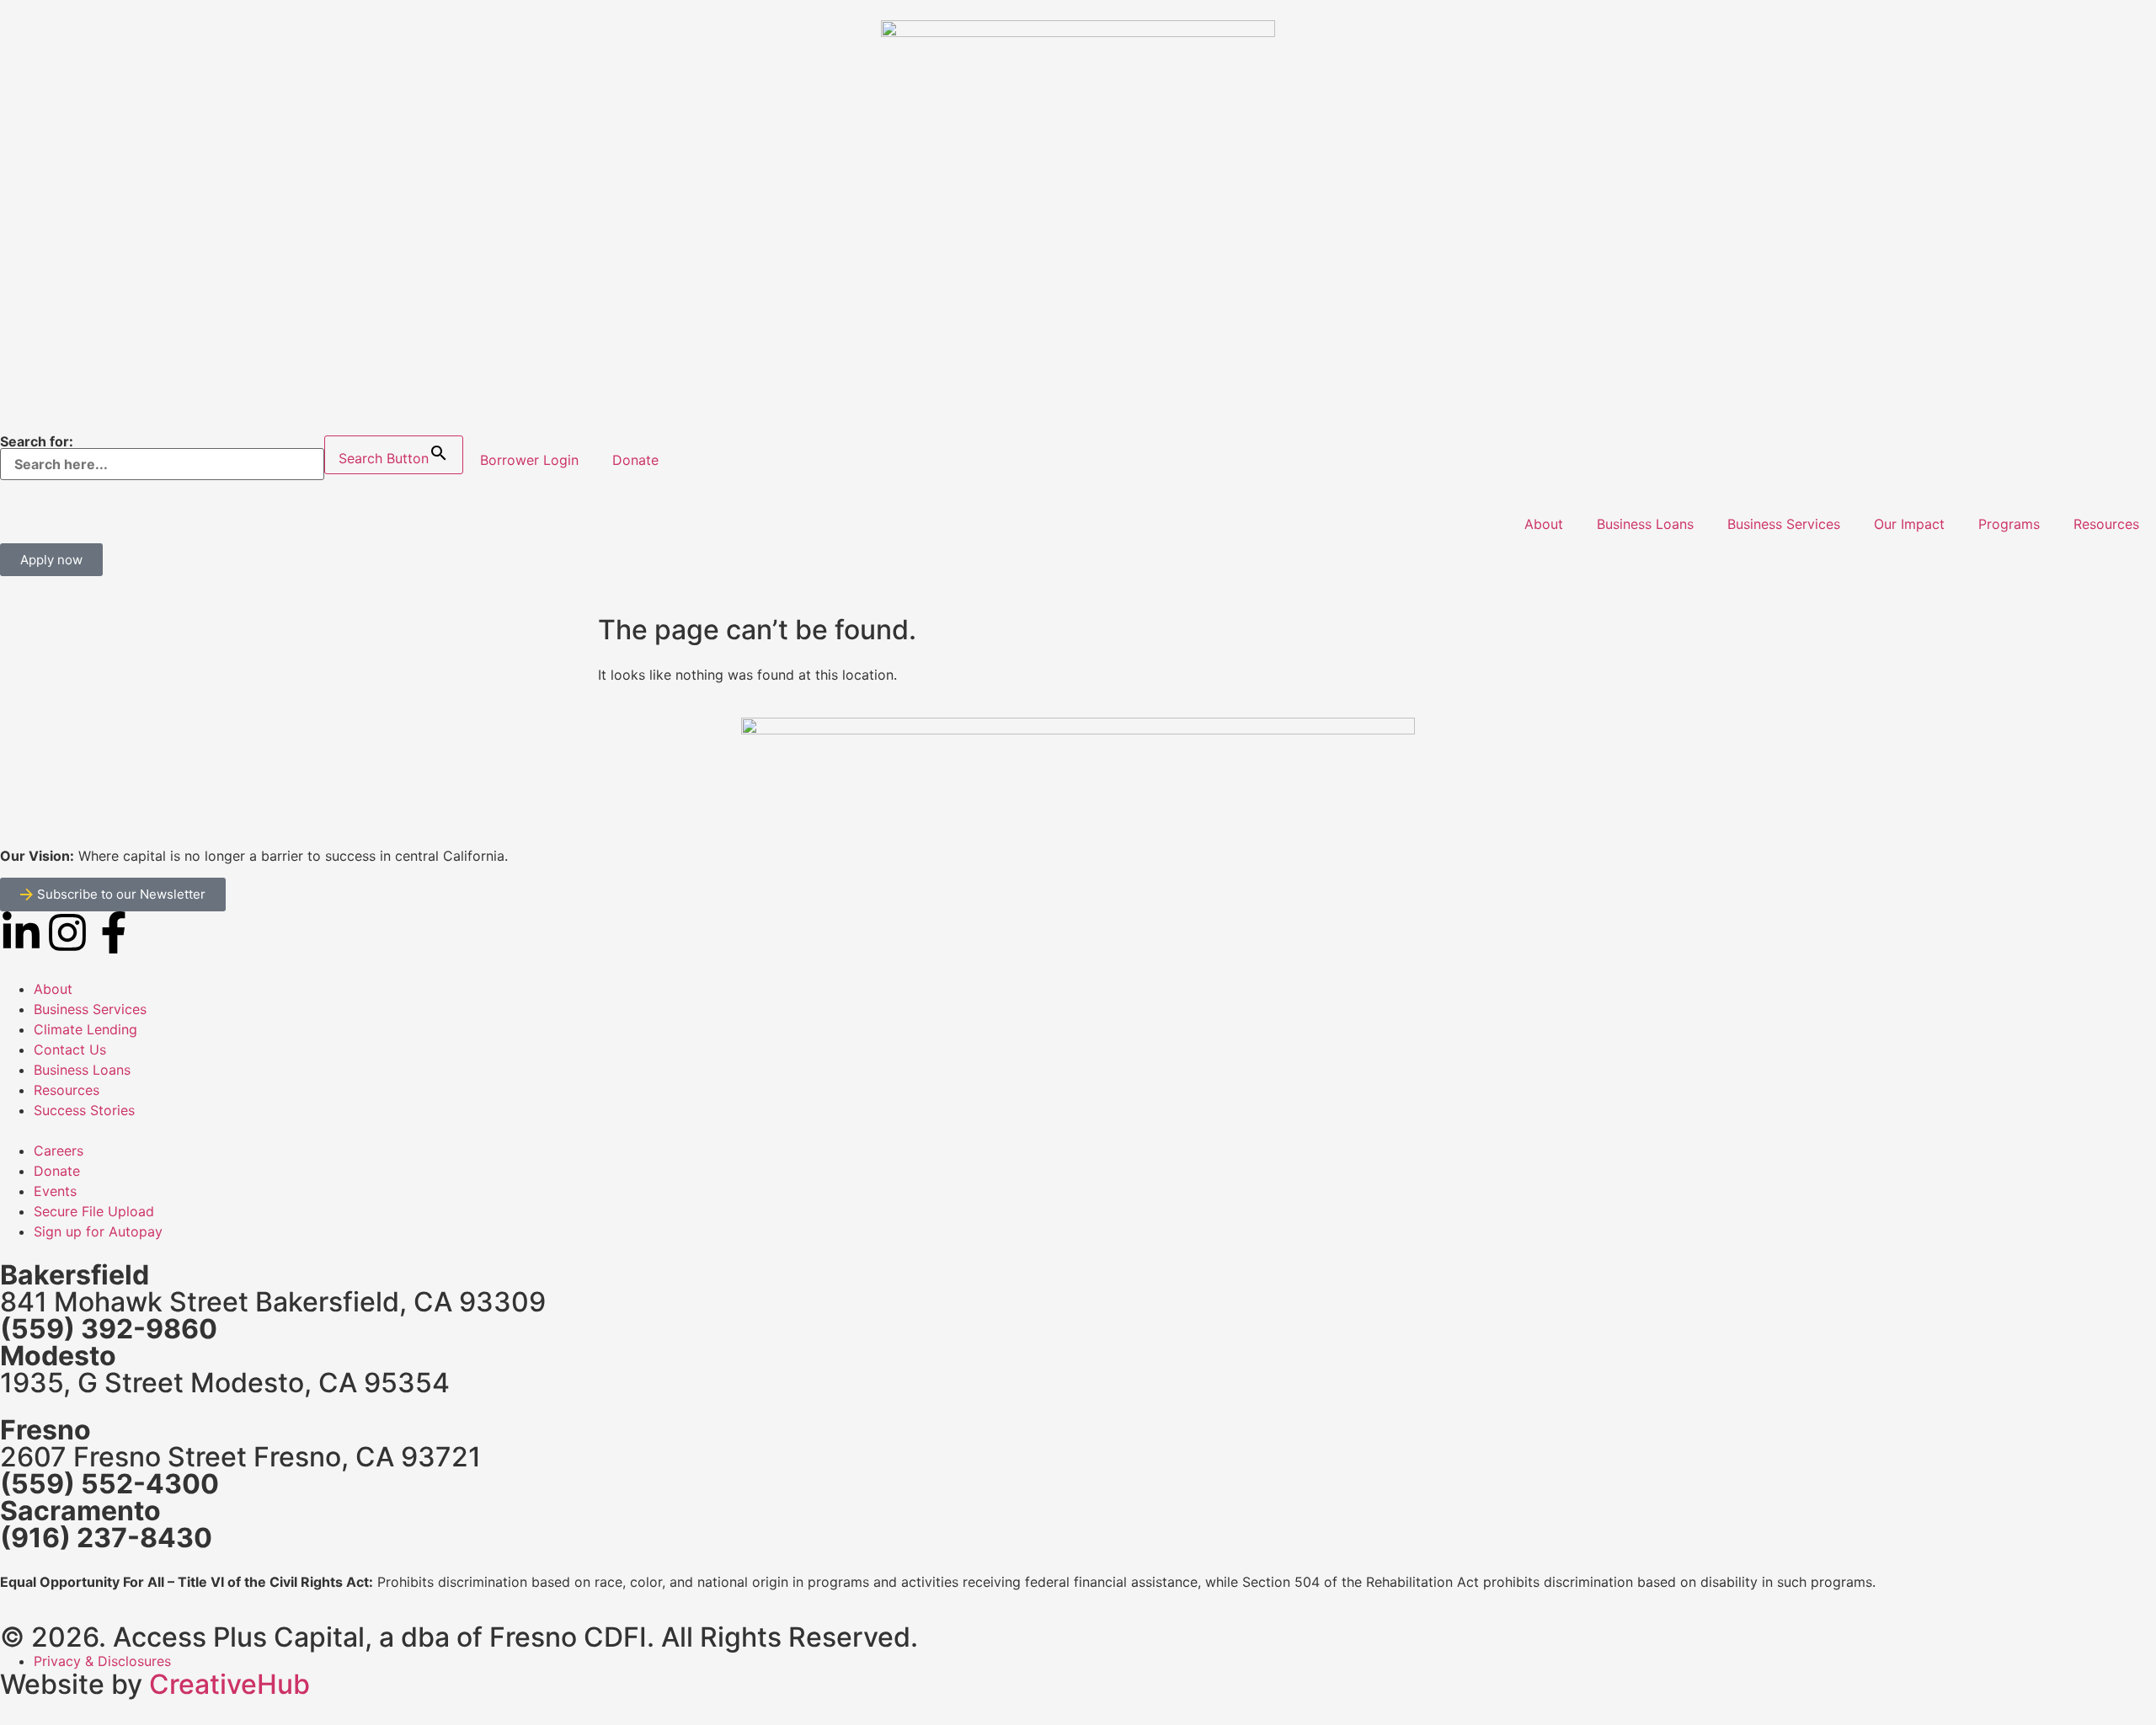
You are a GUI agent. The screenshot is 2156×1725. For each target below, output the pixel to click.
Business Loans (1645, 524)
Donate (635, 460)
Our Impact (1909, 524)
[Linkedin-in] (21, 932)
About (1544, 524)
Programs (2009, 524)
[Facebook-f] (114, 932)
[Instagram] (67, 932)
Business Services (1784, 524)
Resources (2106, 524)
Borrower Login (529, 460)
